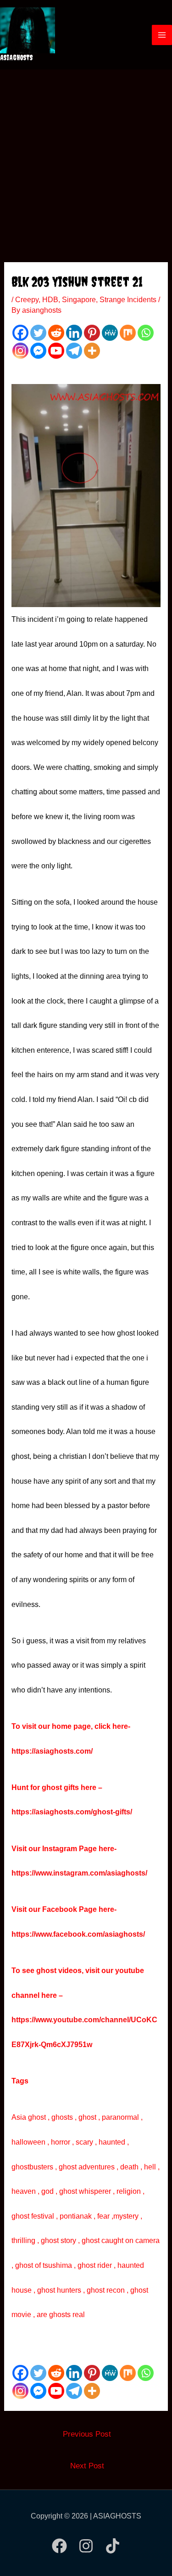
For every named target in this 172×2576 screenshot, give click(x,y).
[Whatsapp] (146, 333)
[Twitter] (38, 333)
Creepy (27, 300)
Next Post (87, 2466)
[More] (92, 351)
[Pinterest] (92, 333)
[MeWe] (110, 333)
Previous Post (87, 2434)
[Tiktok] (113, 2546)
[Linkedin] (74, 333)
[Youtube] (56, 351)
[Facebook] (20, 333)
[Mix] (128, 333)
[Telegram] (74, 351)
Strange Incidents (128, 300)
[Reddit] (56, 333)
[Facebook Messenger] (38, 351)
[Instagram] (20, 351)
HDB (50, 300)
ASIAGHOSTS (17, 57)
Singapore (79, 300)
